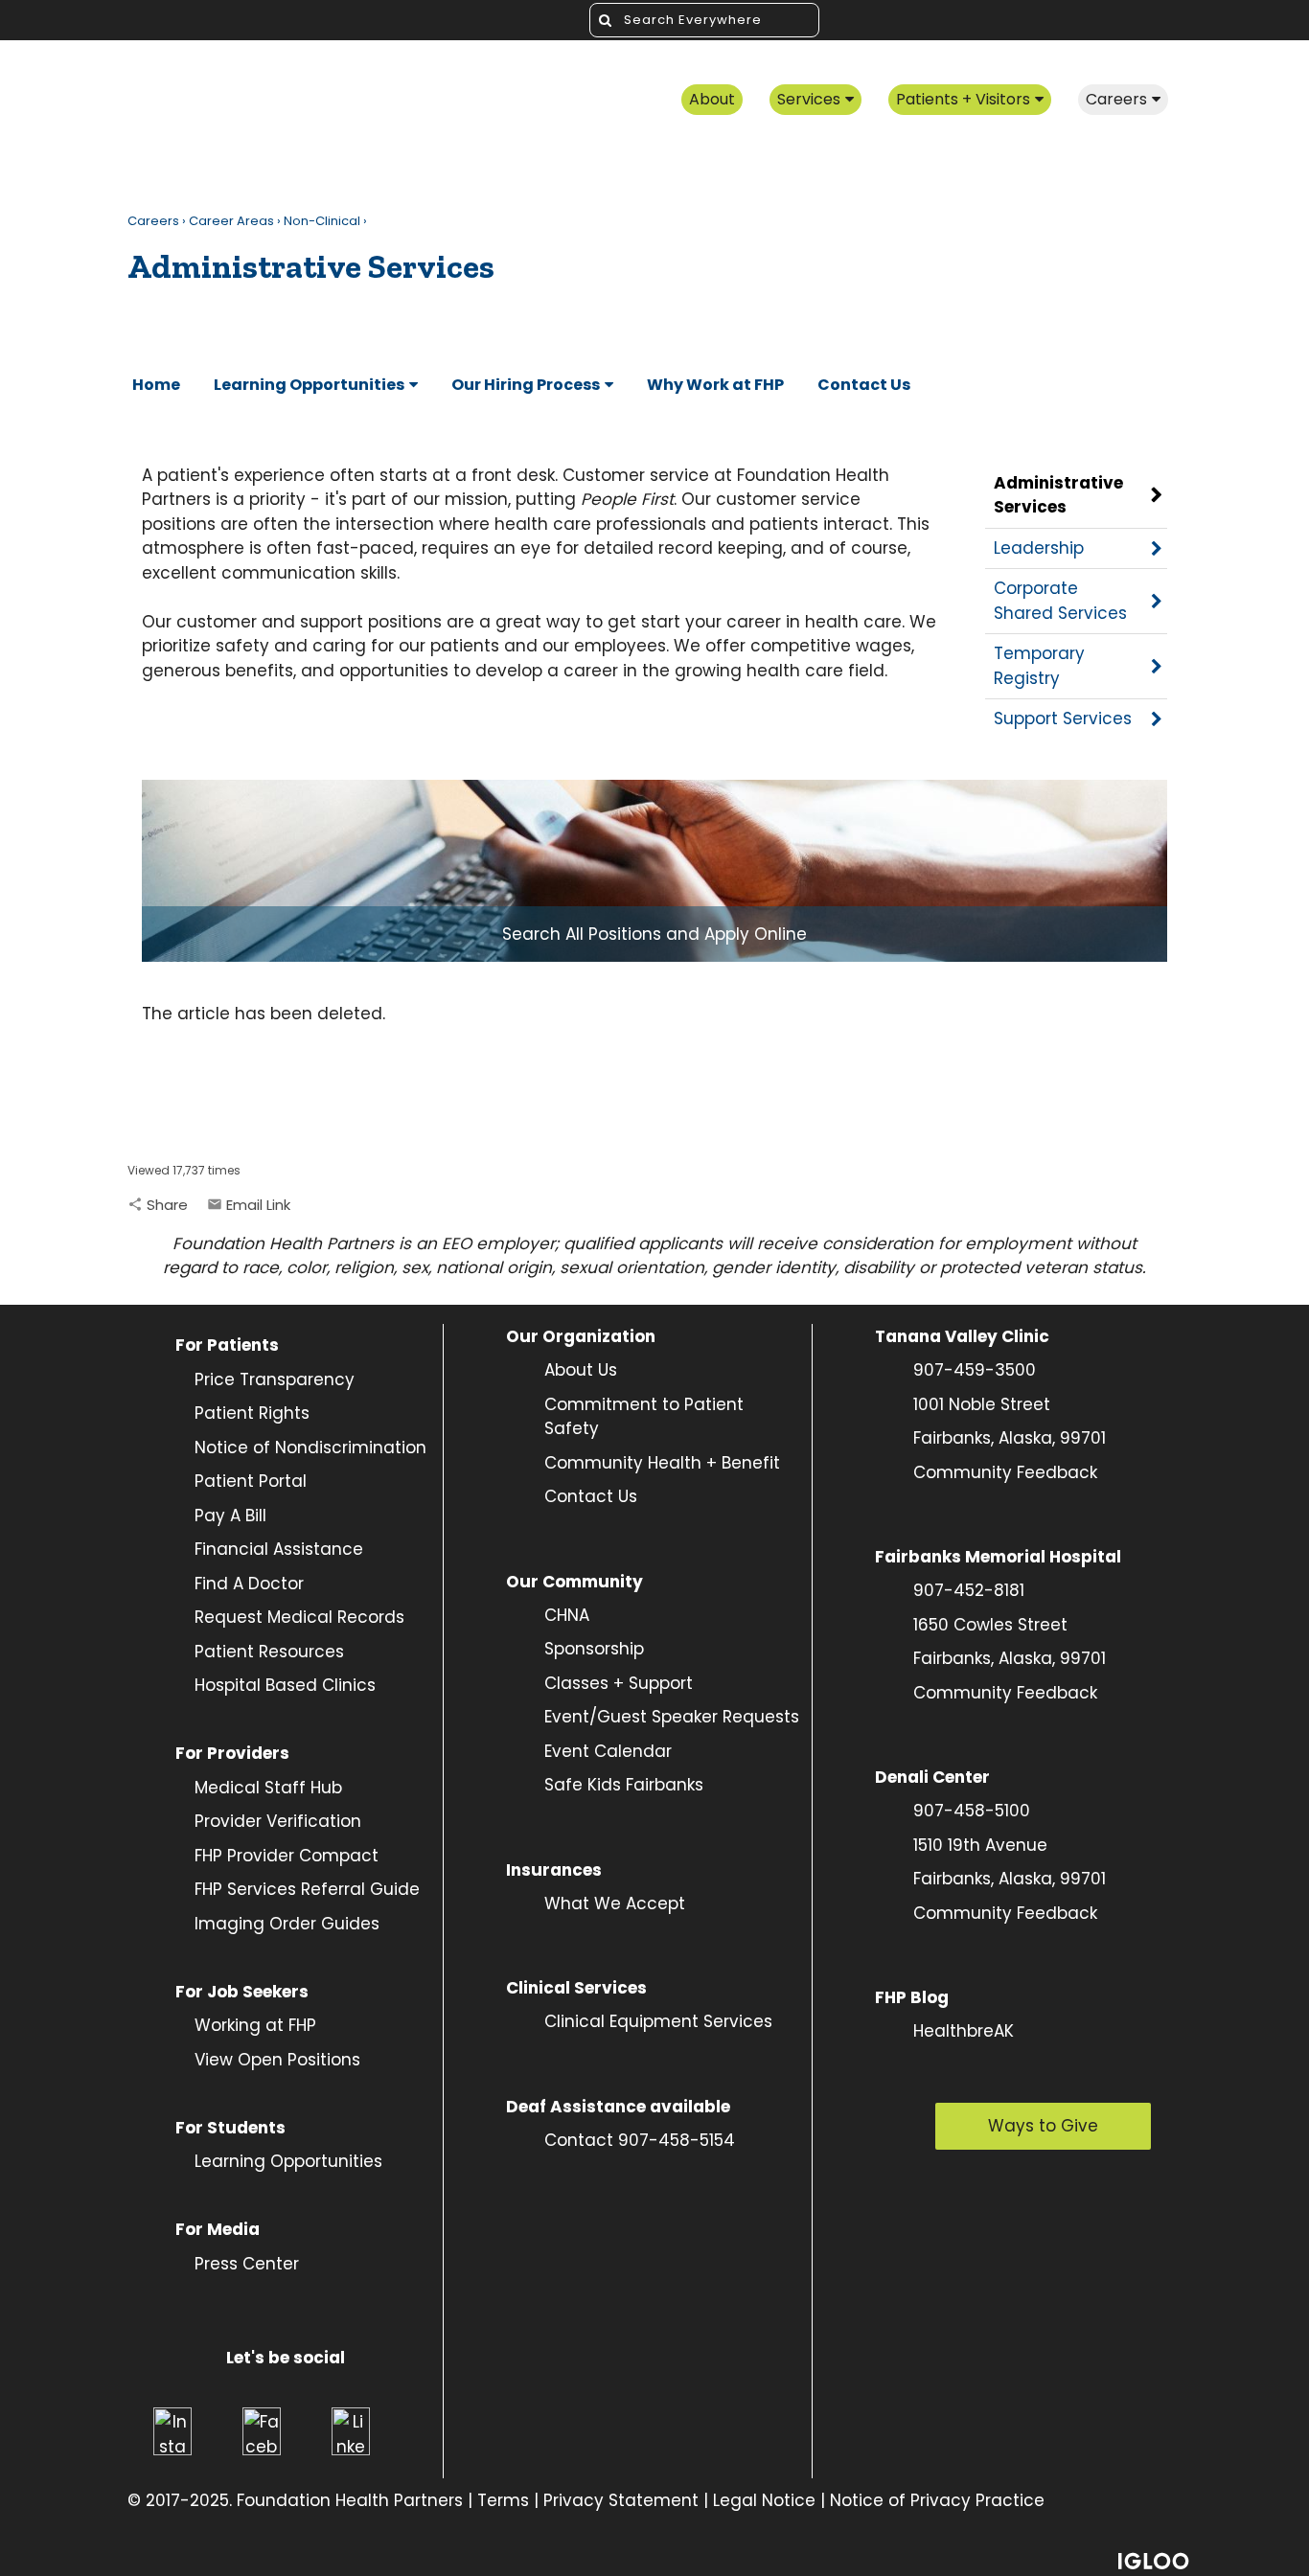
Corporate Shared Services (1060, 601)
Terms (503, 2500)
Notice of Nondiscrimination (310, 1448)
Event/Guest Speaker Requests (672, 1717)
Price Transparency (265, 1379)
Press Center (247, 2264)
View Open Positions (277, 2060)
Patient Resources (269, 1652)
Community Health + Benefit (662, 1463)
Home (156, 385)
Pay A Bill (230, 1516)
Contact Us (591, 1496)
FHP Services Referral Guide (307, 1889)
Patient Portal (251, 1481)
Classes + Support (619, 1683)
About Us (581, 1370)
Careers (153, 221)
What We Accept (615, 1904)
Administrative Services (1058, 495)
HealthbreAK (964, 2031)
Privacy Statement (621, 2500)
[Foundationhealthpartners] (295, 101)
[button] (158, 1205)
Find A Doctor (249, 1584)
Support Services (1063, 718)
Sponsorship (594, 1649)
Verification (314, 1821)
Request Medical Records (299, 1617)
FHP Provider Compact (287, 1856)
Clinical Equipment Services (658, 2021)
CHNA (567, 1615)
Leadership (1039, 548)
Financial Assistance (279, 1549)
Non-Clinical (322, 221)
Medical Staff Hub (268, 1788)
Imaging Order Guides (287, 1924)
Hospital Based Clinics (285, 1685)
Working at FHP (255, 2025)
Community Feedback (1005, 1472)
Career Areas (231, 221)
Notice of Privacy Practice (937, 2500)
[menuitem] (712, 101)
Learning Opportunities (288, 2161)
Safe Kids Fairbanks (624, 1785)
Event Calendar (608, 1751)
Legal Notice (764, 2500)
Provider (230, 1821)
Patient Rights (252, 1413)
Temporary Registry (1039, 666)
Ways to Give (1043, 2126)
